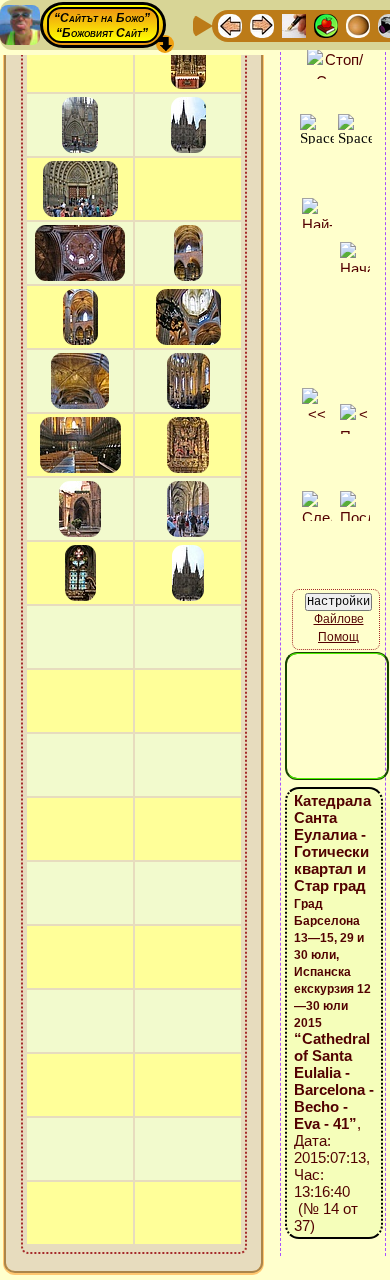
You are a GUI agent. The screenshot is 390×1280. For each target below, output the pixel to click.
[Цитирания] (326, 24)
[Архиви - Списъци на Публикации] (294, 24)
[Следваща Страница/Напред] (262, 24)
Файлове (339, 619)
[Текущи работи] (358, 24)
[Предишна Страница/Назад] (230, 24)
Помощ (338, 637)
